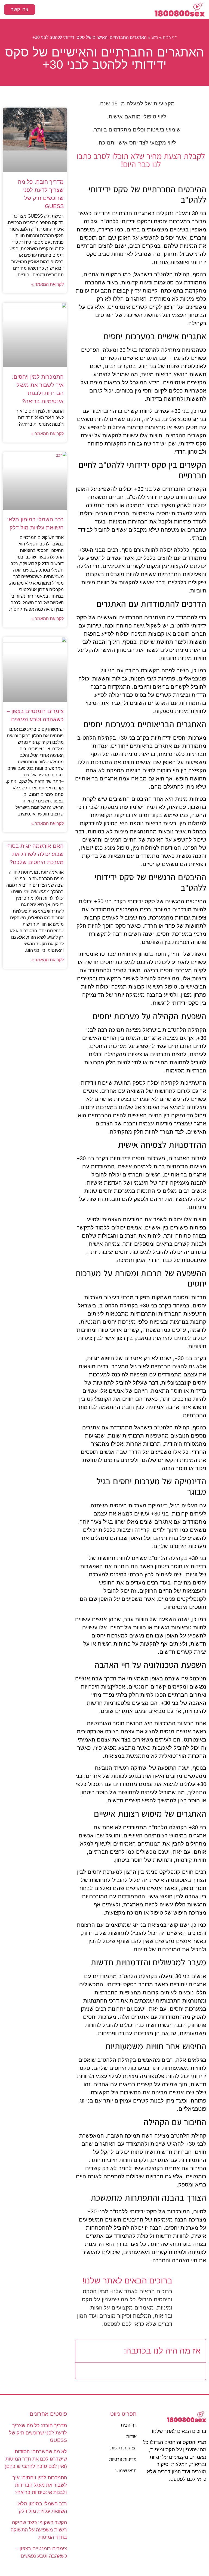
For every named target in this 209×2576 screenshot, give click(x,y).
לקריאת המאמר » (47, 284)
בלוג (155, 37)
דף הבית (170, 37)
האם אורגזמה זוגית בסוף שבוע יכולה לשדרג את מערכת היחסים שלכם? (36, 854)
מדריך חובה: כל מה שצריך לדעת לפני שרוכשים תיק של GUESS (38, 2433)
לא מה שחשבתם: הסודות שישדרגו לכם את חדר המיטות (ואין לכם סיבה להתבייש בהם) (36, 2459)
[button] (105, 10)
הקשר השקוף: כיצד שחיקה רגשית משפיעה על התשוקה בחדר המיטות (39, 2530)
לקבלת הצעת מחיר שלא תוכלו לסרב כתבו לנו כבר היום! (141, 160)
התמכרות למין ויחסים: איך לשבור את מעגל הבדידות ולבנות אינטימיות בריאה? (40, 2485)
